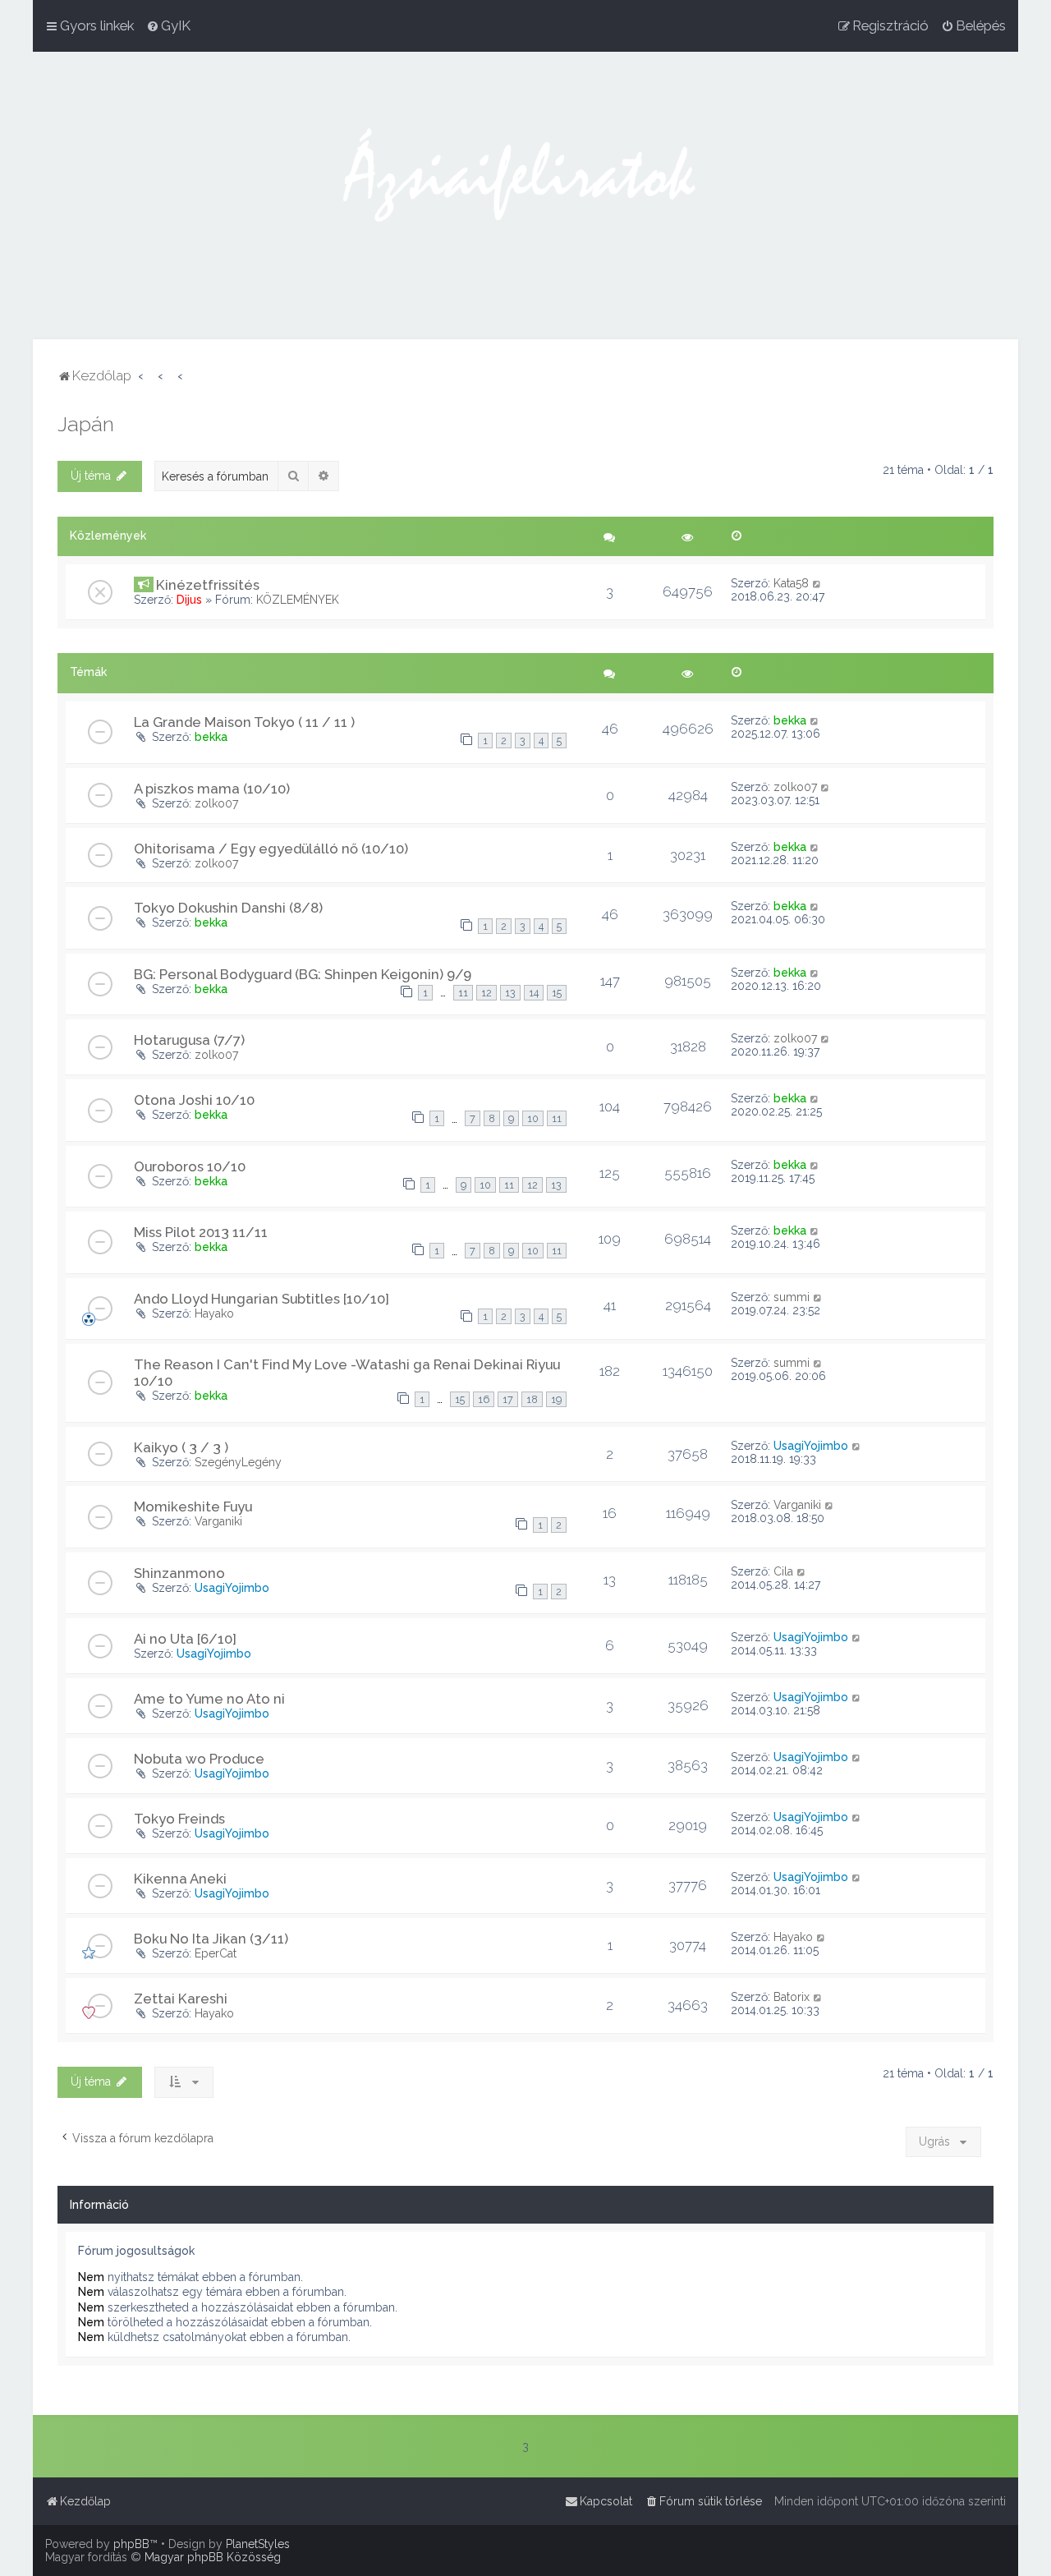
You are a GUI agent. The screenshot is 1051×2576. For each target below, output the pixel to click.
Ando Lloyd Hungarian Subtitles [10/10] (262, 1299)
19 (556, 1399)
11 (463, 993)
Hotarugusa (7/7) (189, 1040)
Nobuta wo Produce (199, 1759)
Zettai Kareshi (181, 1999)
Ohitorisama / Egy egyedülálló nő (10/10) (271, 849)
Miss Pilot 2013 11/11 (201, 1232)
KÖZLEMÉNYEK (298, 600)
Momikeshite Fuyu (193, 1506)
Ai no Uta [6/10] (185, 1639)
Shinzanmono (179, 1573)
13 (510, 993)
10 (533, 1118)
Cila (783, 1571)
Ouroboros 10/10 (190, 1166)
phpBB (131, 2544)
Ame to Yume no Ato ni (209, 1699)
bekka (211, 737)
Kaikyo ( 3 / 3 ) (181, 1447)
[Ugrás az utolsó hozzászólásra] (817, 583)
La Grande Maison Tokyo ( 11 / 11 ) (244, 722)
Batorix (792, 1997)
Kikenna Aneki (180, 1879)
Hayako (214, 1313)
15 (557, 993)
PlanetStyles (258, 2544)
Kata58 (791, 583)
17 (508, 1399)
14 (534, 993)
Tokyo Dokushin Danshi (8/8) (228, 908)
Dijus (189, 600)
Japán (86, 424)
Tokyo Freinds (179, 1819)
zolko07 (216, 803)
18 (532, 1399)
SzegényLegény (238, 1462)
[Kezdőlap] (525, 195)
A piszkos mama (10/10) (212, 789)
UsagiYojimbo (811, 1446)
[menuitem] (168, 25)
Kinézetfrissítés (208, 585)
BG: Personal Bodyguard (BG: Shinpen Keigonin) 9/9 (303, 974)
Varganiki (218, 1521)
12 (486, 993)
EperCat (216, 1953)
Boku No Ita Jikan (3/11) (211, 1939)
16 (484, 1399)
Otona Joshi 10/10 (194, 1100)
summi (792, 1297)
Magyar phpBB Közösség (213, 2557)
